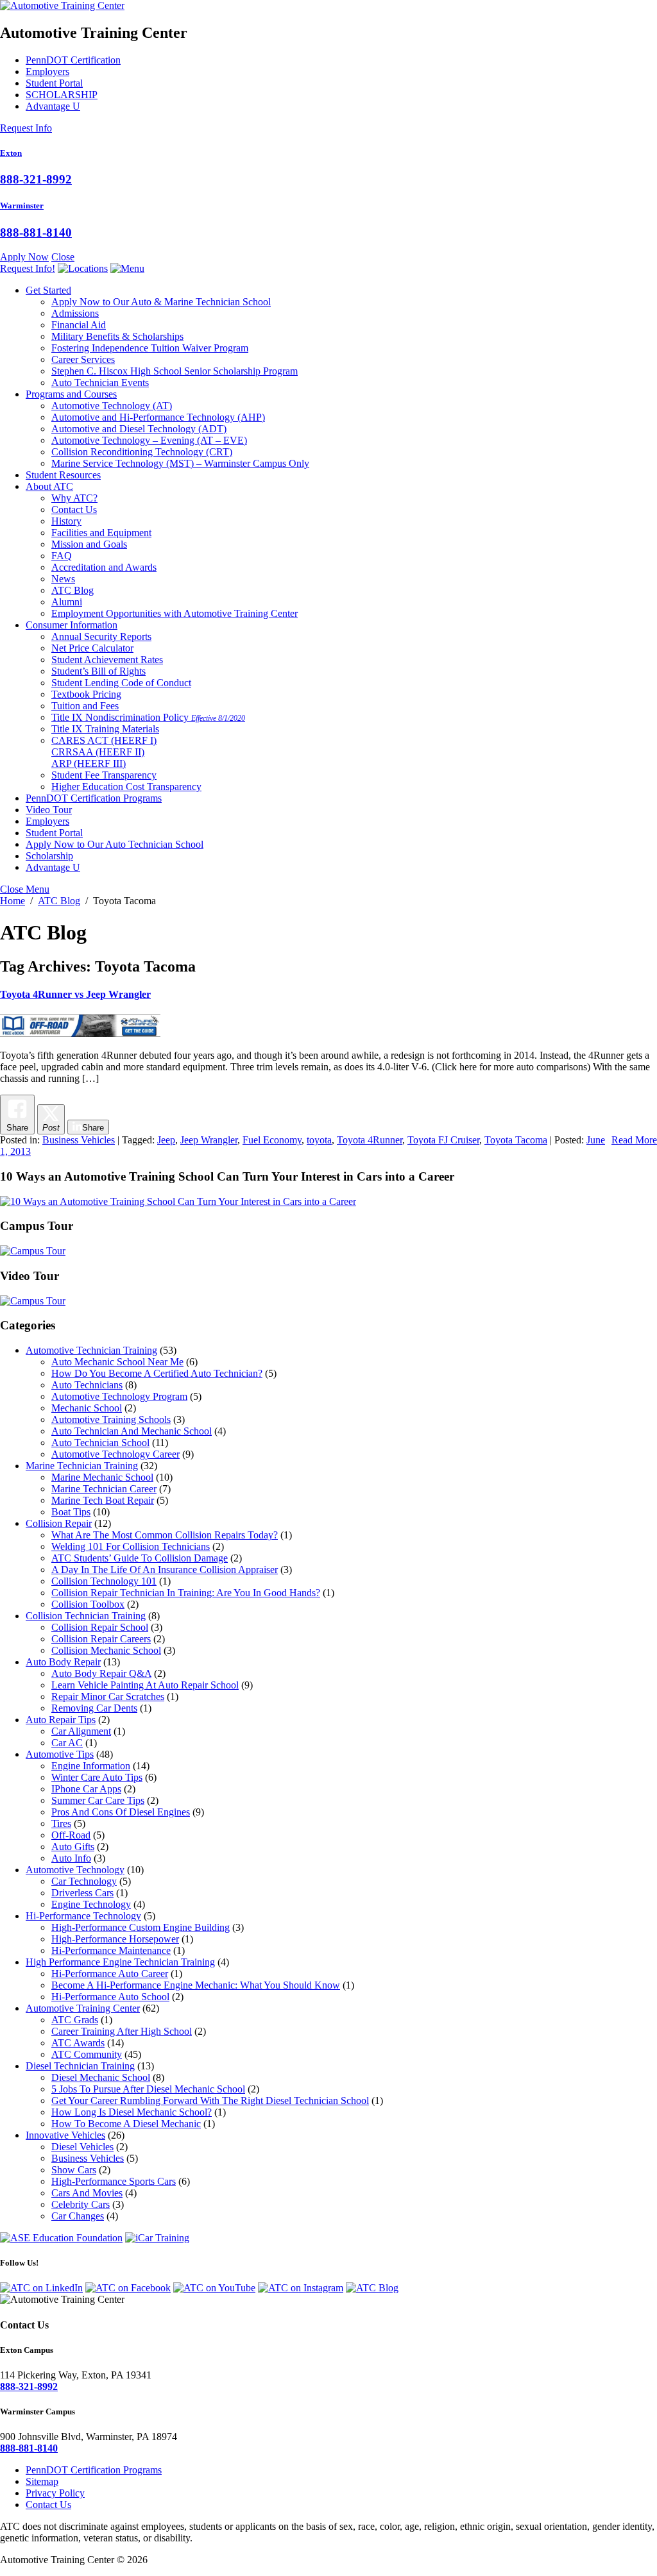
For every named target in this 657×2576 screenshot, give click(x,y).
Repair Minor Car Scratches (108, 1696)
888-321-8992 (36, 179)
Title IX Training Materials (105, 729)
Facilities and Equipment (101, 533)
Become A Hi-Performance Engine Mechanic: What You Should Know (196, 1985)
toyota (319, 1140)
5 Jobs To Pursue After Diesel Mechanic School (148, 2089)
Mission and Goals (89, 544)
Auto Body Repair (63, 1662)
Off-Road (71, 1835)
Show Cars (74, 2170)
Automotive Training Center (83, 2008)
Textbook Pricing (86, 694)
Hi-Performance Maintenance (111, 1950)
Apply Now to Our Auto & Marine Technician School (161, 302)
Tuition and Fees (85, 706)
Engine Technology (91, 1904)
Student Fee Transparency (104, 775)
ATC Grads (75, 2020)
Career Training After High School (122, 2031)
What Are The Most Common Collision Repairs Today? (165, 1535)
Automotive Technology (112, 406)
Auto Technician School (100, 1443)
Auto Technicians (87, 1385)
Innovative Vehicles (65, 2135)
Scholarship (49, 856)
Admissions (75, 313)
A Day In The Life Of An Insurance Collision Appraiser (165, 1570)
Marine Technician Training (82, 1466)
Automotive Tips (60, 1754)
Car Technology (84, 1881)
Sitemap (42, 2481)
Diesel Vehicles (82, 2147)
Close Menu (25, 889)
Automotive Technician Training (91, 1350)
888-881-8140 (36, 232)
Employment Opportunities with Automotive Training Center (175, 613)
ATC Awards (78, 2043)
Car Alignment (81, 1731)
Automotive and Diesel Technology (139, 429)
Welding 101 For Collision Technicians (131, 1546)
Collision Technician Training (86, 1616)
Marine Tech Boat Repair (103, 1500)
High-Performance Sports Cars (114, 2181)
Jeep (166, 1140)
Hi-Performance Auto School (110, 1997)
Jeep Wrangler (209, 1140)
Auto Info (71, 1858)
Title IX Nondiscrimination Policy (148, 717)
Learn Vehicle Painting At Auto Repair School (145, 1685)
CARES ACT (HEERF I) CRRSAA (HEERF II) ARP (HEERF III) (104, 752)
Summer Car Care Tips (98, 1800)
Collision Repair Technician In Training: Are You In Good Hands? (186, 1593)
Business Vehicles (79, 1140)
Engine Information (91, 1766)
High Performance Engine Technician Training (120, 1962)
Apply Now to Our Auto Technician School (115, 844)
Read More (634, 1140)
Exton (11, 153)
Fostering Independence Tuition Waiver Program (150, 348)
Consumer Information (72, 625)
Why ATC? (74, 498)
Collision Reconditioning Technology (142, 452)
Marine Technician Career (104, 1489)
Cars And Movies (87, 2193)
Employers (47, 72)
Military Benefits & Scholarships (117, 336)
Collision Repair (59, 1523)
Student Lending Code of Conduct (121, 683)
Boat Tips (71, 1512)
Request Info (26, 128)
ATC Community (87, 2054)
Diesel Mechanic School (101, 2077)
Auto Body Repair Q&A (101, 1673)
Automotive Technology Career (115, 1454)
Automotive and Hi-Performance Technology (158, 417)
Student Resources (63, 475)
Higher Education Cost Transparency (126, 787)
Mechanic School (87, 1408)
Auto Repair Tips (61, 1720)
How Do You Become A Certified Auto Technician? (157, 1373)
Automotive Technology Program (119, 1396)
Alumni (67, 602)
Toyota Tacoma (516, 1140)
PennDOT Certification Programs (94, 798)
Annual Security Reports (101, 636)
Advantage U (53, 106)
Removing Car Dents (94, 1708)
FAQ (62, 556)
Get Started (48, 290)
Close (63, 257)
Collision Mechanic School (106, 1650)
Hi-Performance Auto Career (110, 1974)
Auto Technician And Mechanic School (132, 1431)
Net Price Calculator (92, 648)
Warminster (22, 206)
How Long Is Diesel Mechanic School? (132, 2112)
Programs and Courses (71, 394)
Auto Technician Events (100, 383)
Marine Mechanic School (102, 1477)
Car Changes (78, 2216)
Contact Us (74, 509)
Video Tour (49, 810)
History (66, 521)
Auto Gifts (73, 1847)
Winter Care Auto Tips (97, 1777)
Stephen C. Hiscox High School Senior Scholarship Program (175, 371)
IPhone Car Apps (86, 1789)
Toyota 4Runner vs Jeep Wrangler (75, 994)
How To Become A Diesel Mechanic (126, 2124)
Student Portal (54, 83)
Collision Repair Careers (101, 1639)
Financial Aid (79, 325)
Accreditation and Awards (104, 567)
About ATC (49, 486)
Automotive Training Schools (111, 1419)
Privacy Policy (55, 2493)
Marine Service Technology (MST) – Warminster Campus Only (180, 463)
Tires (61, 1823)
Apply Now (24, 257)
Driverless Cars (82, 1893)
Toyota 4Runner (370, 1140)
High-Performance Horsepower (115, 1939)
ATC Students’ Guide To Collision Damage (140, 1558)
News (63, 579)
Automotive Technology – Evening (149, 440)
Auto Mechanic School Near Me (117, 1362)
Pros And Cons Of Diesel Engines (121, 1812)
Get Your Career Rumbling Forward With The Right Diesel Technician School (210, 2100)
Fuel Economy (272, 1140)
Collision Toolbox (88, 1604)
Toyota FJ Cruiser (443, 1140)
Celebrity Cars (81, 2204)
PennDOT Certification (73, 60)
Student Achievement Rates (107, 660)
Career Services (83, 359)
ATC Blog (73, 590)
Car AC (67, 1743)
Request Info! (28, 268)
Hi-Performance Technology (83, 1916)
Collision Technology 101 (104, 1581)
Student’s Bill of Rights (98, 671)
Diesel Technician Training (80, 2066)
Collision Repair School (100, 1627)
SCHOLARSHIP (62, 95)
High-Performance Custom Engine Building (141, 1927)
